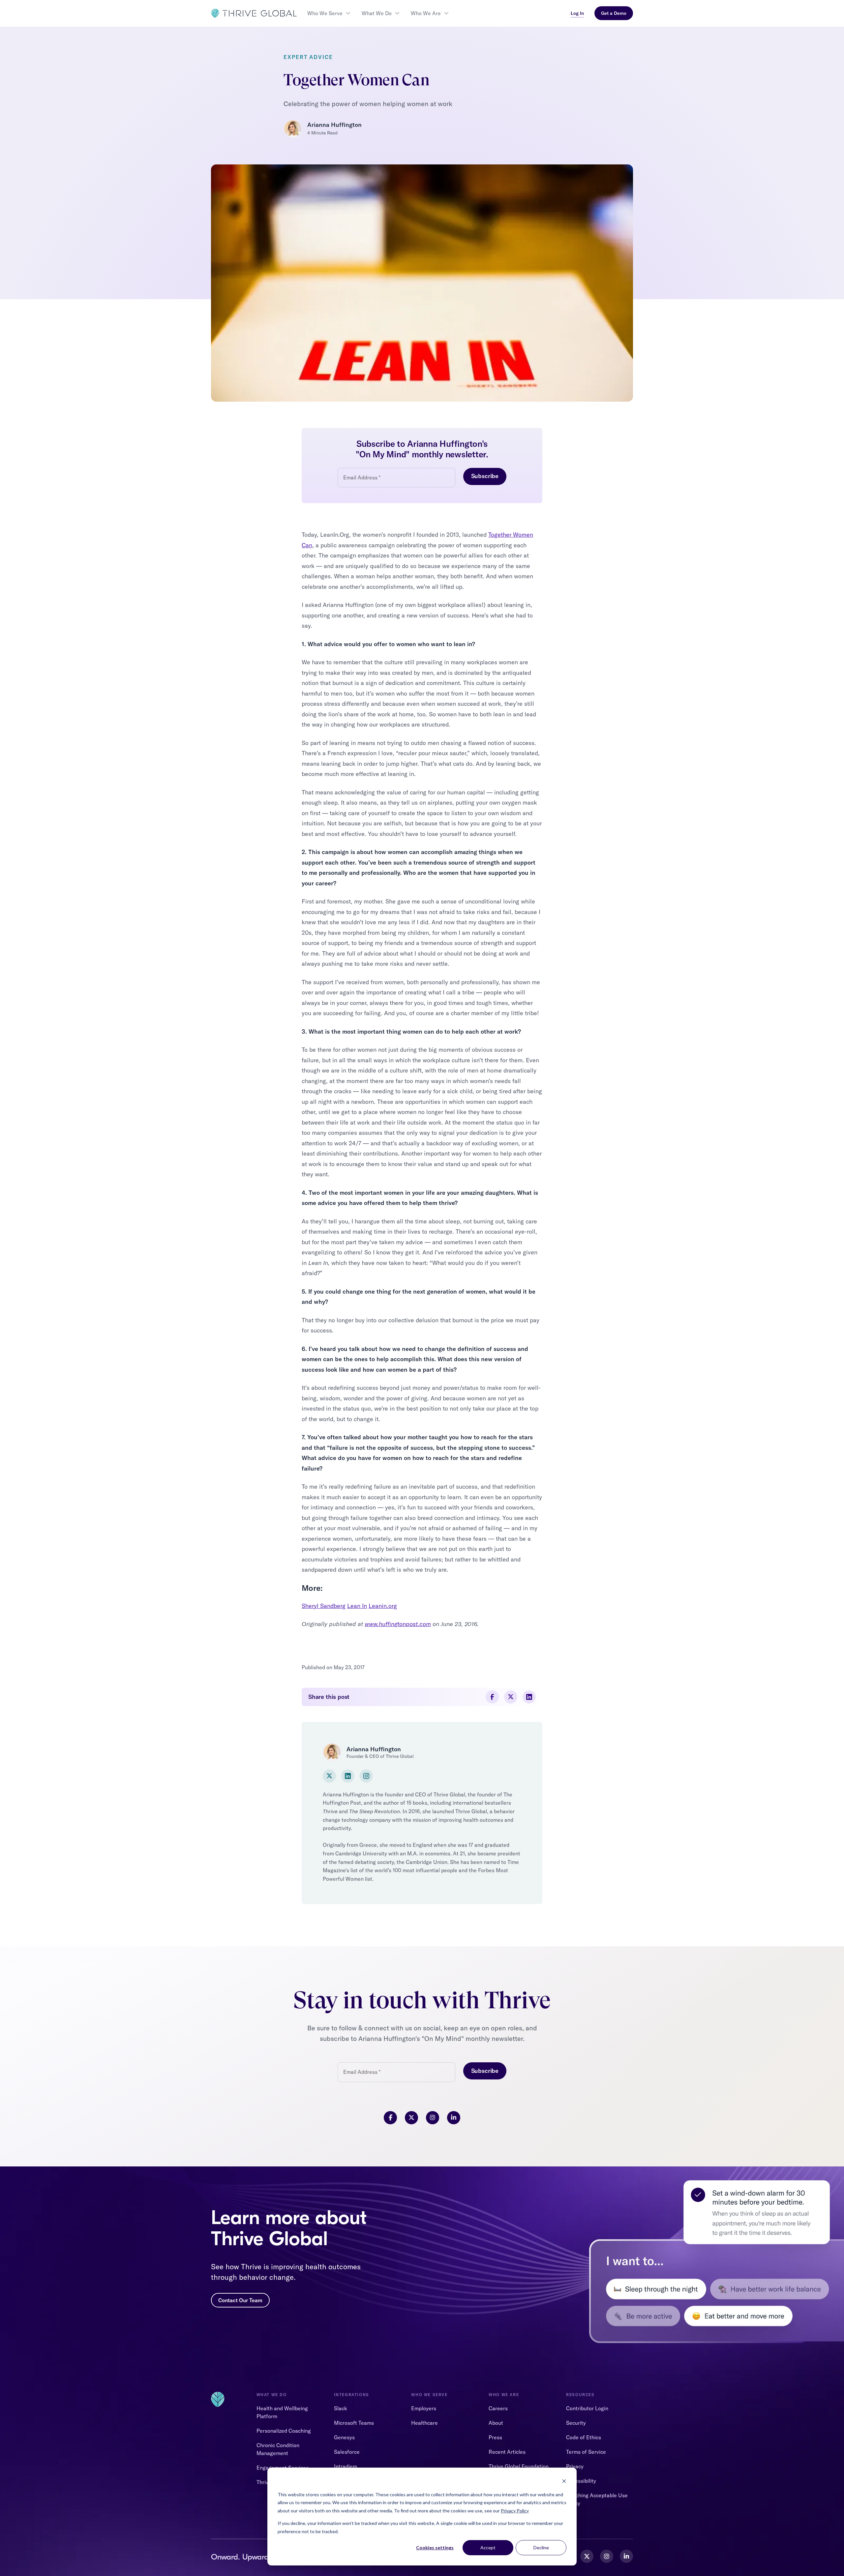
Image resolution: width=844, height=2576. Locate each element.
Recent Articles (507, 2452)
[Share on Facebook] (492, 1697)
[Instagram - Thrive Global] (607, 2556)
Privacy (575, 2466)
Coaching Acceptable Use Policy (597, 2499)
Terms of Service (586, 2452)
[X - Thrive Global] (587, 2556)
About (496, 2423)
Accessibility (581, 2481)
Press (495, 2437)
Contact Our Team (240, 2300)
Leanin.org (383, 1606)
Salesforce (347, 2452)
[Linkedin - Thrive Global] (626, 2556)
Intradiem (346, 2466)
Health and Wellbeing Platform (282, 2412)
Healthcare (424, 2423)
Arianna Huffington (334, 125)
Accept (488, 2547)
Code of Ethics (584, 2437)
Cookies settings (435, 2547)
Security (576, 2423)
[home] (254, 13)
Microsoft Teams (354, 2423)
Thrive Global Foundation (519, 2466)
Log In (577, 13)
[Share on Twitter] (511, 1697)
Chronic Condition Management (278, 2449)
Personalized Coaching (284, 2431)
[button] (329, 13)
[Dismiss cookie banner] (564, 2482)
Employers (424, 2408)
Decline (541, 2547)
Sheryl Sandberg (324, 1606)
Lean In (357, 1606)
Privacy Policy (515, 2511)
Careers (498, 2408)
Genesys (344, 2437)
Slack (341, 2408)
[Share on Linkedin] (529, 1697)
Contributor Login (587, 2408)
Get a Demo (614, 13)
